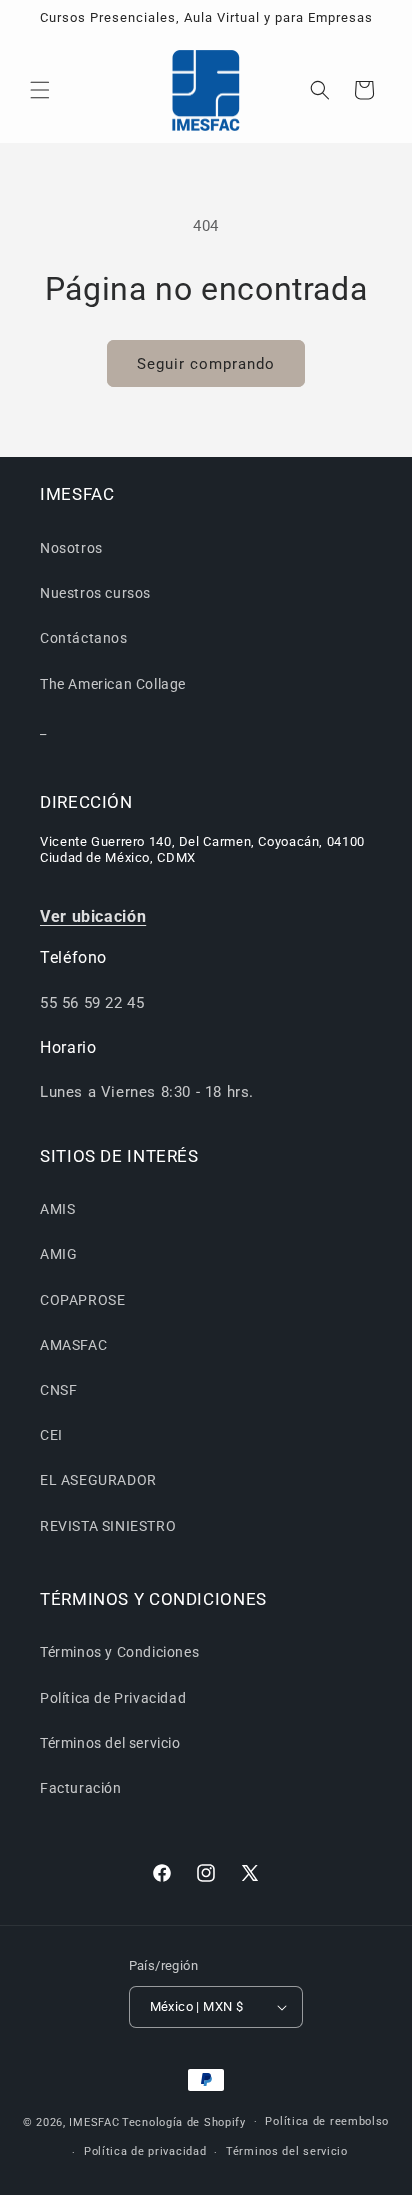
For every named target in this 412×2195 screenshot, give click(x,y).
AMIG (58, 1254)
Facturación (81, 1788)
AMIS (57, 1209)
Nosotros (71, 548)
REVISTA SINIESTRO (108, 1526)
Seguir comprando (206, 364)
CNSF (58, 1390)
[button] (40, 90)
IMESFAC (94, 2121)
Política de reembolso (327, 2121)
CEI (51, 1435)
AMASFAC (73, 1345)
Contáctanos (84, 638)
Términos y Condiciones (119, 1652)
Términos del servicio (110, 1743)
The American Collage (113, 684)
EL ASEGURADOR (98, 1480)
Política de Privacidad (113, 1698)
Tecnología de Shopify (184, 2121)
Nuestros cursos (95, 593)
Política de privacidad (145, 2151)
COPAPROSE (82, 1300)
